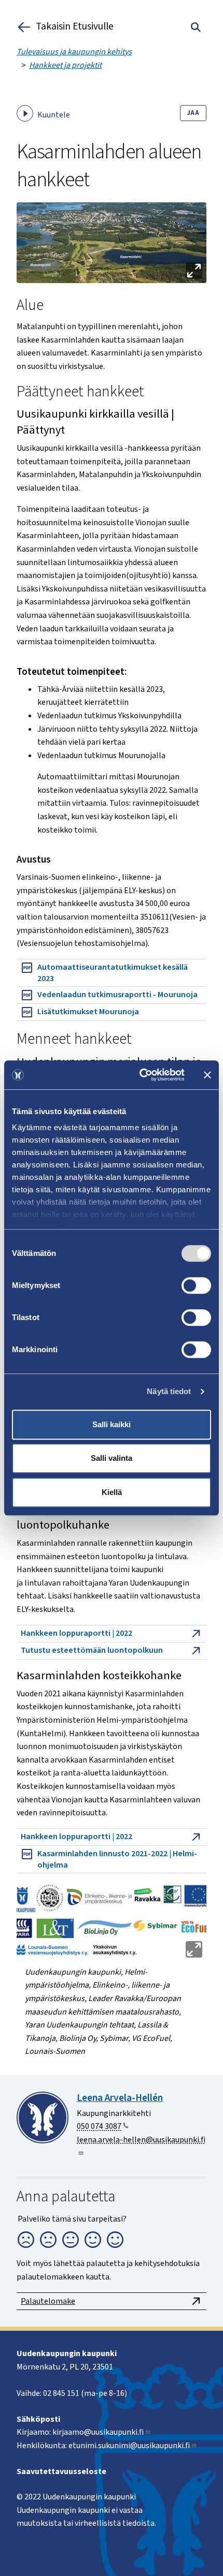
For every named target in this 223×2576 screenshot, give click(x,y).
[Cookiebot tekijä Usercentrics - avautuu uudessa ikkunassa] (140, 1075)
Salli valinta (112, 1458)
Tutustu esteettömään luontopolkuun (92, 1650)
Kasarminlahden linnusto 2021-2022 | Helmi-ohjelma (117, 1859)
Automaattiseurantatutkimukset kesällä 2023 (113, 973)
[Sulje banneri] (207, 1075)
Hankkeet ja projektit (65, 65)
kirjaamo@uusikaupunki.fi (98, 2432)
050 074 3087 (99, 2126)
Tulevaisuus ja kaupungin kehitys (74, 52)
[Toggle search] (196, 27)
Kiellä (112, 1492)
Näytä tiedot (169, 1391)
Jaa (193, 113)
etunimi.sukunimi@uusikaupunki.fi (129, 2446)
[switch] (196, 1285)
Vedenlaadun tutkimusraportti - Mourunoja (117, 995)
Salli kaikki (112, 1424)
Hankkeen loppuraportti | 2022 (76, 1633)
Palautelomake (48, 2301)
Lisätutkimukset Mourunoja (88, 1012)
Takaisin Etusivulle (75, 27)
